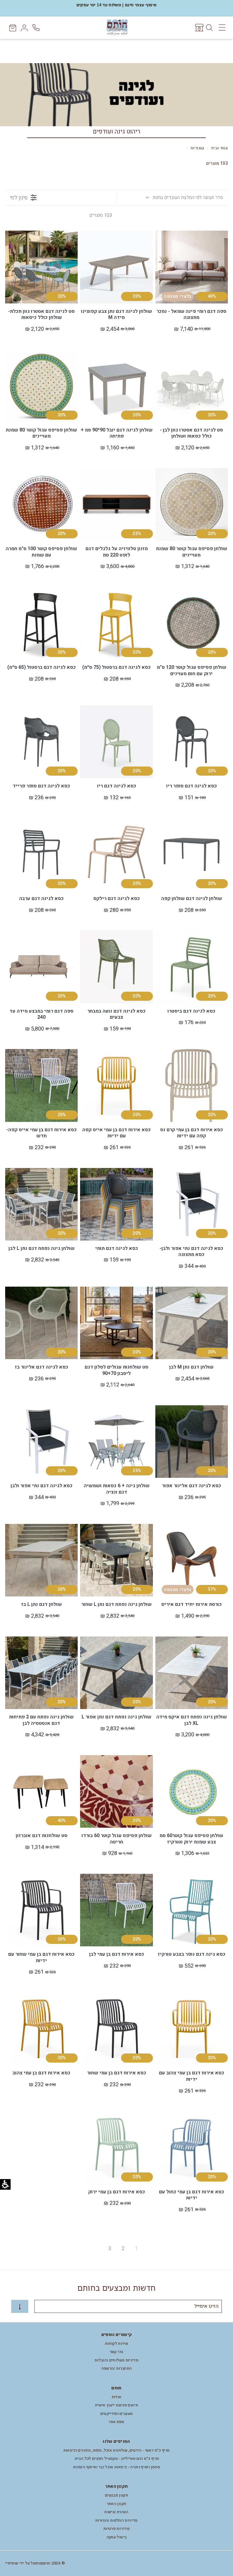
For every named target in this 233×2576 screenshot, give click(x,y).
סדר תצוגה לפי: (188, 198)
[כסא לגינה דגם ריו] (116, 742)
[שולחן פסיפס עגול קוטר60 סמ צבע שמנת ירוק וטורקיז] (192, 1791)
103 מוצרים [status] (101, 215)
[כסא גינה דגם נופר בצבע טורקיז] (192, 1910)
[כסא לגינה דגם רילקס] (116, 854)
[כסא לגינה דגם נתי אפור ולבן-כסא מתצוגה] (192, 1204)
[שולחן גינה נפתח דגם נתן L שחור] (116, 1560)
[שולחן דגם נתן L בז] (41, 1560)
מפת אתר (116, 2422)
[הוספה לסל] (163, 252)
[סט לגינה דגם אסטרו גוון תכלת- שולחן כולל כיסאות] (41, 267)
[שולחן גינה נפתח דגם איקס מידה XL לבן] (192, 1673)
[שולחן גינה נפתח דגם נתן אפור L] (116, 1673)
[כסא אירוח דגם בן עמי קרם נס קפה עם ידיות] (192, 1085)
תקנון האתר (117, 2504)
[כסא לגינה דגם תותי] (116, 1204)
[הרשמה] (20, 2306)
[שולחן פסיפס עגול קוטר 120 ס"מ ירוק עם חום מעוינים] (192, 623)
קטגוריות (198, 148)
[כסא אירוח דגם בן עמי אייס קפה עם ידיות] (116, 1085)
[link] (199, 28)
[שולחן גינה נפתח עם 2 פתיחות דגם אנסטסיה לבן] (41, 1673)
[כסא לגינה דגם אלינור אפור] (192, 1442)
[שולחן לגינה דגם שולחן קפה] (192, 854)
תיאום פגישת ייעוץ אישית (116, 2405)
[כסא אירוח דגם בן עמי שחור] (116, 2029)
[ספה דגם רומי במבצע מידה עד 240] (41, 967)
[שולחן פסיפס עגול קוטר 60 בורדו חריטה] (116, 1791)
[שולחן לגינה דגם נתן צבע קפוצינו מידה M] (116, 267)
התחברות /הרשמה (117, 2368)
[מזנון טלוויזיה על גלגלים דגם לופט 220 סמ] (116, 504)
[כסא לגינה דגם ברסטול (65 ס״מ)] (41, 623)
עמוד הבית (219, 148)
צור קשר (116, 2352)
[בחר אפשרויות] (88, 609)
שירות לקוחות (116, 2343)
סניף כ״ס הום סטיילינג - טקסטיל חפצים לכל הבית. (116, 2458)
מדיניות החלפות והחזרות (116, 2520)
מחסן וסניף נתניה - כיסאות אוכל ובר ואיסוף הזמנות (116, 2467)
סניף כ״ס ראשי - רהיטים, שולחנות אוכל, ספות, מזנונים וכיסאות (117, 2450)
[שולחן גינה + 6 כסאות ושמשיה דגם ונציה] (116, 1442)
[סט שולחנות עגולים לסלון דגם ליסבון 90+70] (116, 1323)
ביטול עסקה (117, 2537)
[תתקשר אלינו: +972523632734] (37, 28)
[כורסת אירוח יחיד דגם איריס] (192, 1560)
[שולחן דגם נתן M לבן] (192, 1323)
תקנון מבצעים (116, 2495)
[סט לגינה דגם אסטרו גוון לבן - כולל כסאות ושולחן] (192, 386)
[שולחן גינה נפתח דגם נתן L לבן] (41, 1204)
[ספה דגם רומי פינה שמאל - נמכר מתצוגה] (192, 267)
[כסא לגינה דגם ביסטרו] (192, 967)
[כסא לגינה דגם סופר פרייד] (41, 742)
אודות (117, 2397)
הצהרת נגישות (116, 2512)
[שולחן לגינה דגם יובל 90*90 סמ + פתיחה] (116, 386)
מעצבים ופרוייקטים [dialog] (117, 2414)
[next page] (96, 2249)
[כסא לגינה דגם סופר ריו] (192, 742)
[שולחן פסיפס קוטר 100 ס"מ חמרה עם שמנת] (41, 504)
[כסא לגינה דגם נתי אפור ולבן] (41, 1442)
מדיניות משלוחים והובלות (116, 2360)
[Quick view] (163, 239)
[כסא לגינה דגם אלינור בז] (41, 1323)
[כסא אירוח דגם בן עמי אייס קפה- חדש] (41, 1085)
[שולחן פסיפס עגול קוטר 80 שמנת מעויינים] (41, 386)
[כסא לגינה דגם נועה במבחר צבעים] (116, 967)
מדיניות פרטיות (116, 2529)
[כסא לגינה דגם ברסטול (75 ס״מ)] (116, 623)
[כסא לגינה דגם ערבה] (41, 854)
